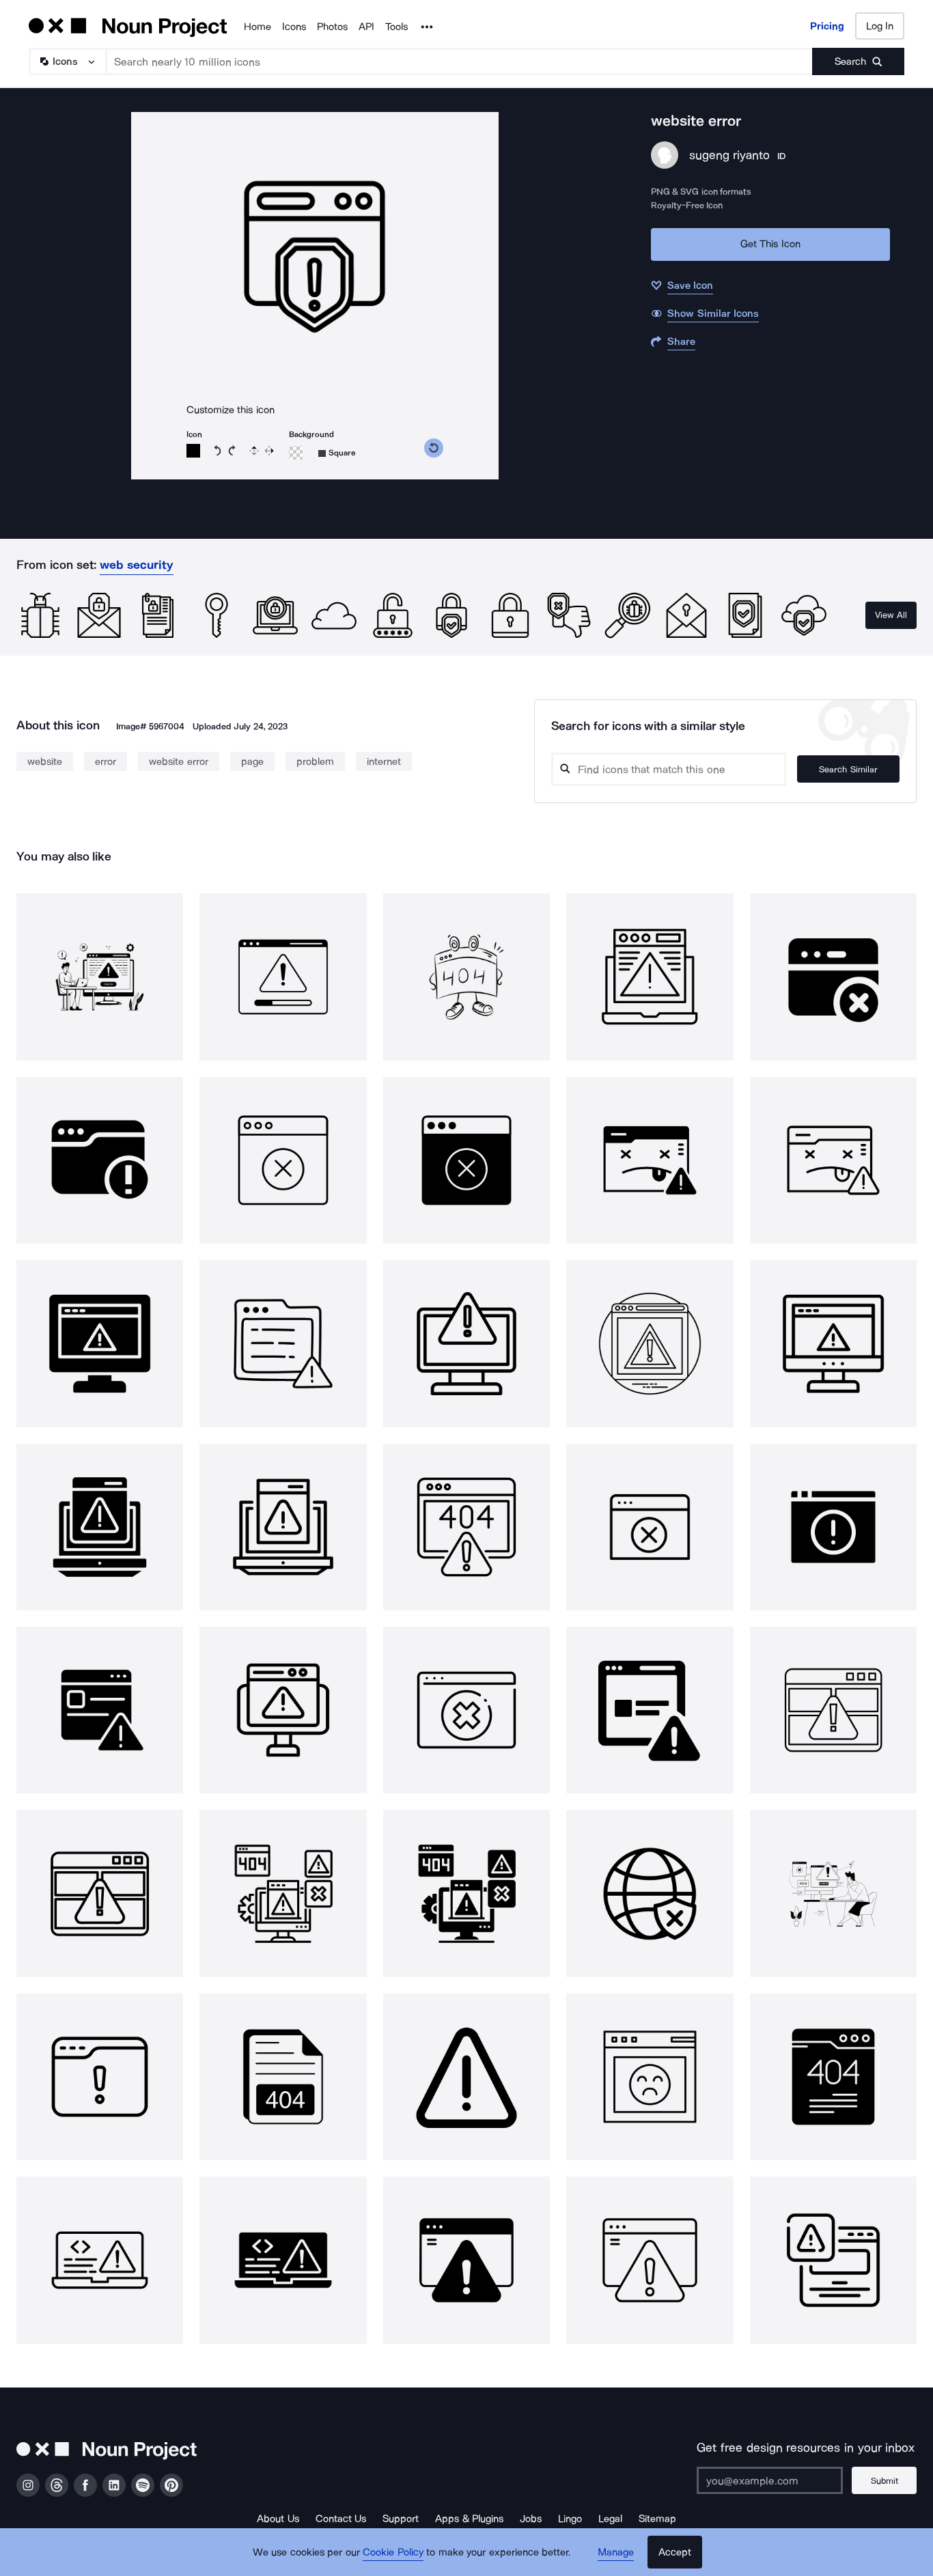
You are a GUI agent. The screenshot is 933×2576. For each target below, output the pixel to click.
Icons (294, 27)
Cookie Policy (393, 2552)
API (366, 27)
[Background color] (296, 453)
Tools (396, 27)
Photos (332, 27)
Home (257, 27)
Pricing (827, 26)
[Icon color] (193, 451)
